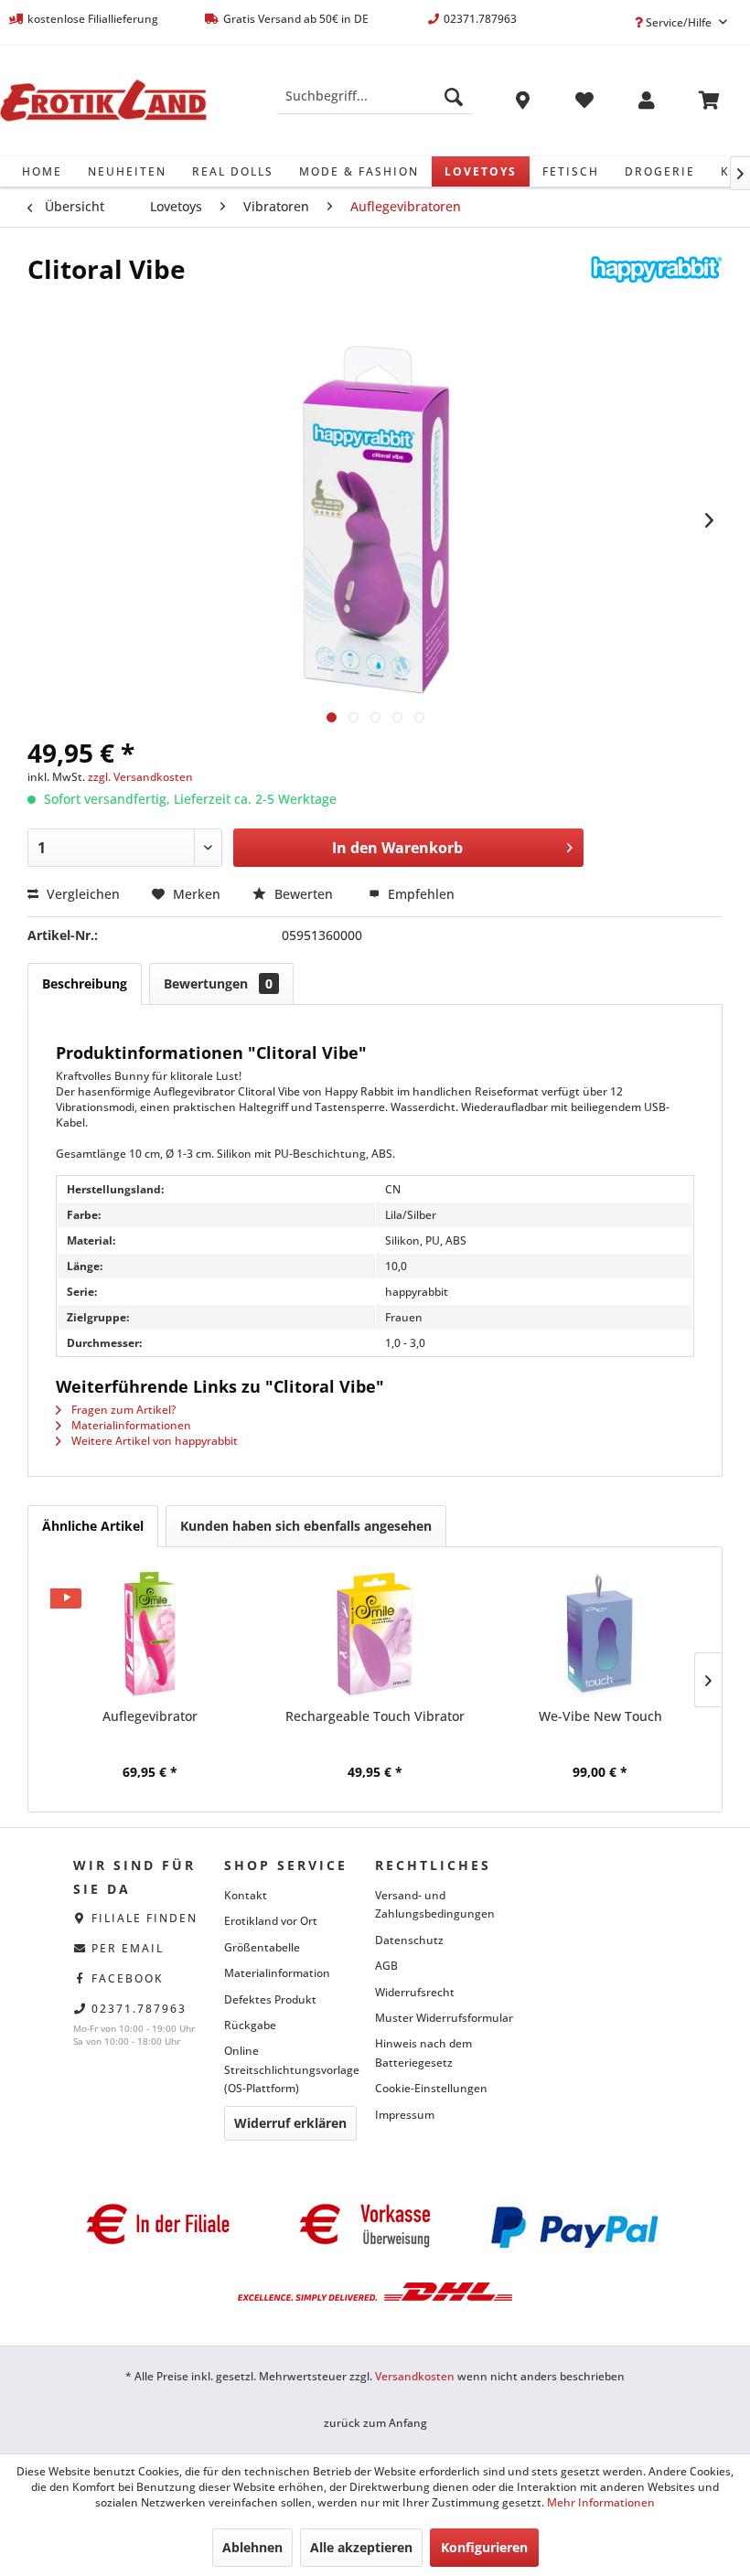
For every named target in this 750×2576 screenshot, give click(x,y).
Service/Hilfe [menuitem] (679, 22)
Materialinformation (277, 1973)
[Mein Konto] (647, 103)
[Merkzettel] (584, 103)
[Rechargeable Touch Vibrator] (375, 1634)
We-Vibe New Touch (600, 1716)
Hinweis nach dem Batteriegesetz (423, 2052)
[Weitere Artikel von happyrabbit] (656, 287)
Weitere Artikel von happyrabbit (153, 1441)
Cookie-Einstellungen (431, 2088)
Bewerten (304, 894)
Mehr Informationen (601, 2502)
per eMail (128, 1948)
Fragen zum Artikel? (122, 1410)
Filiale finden (145, 1918)
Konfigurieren (484, 2547)
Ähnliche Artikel (93, 1526)
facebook (128, 1978)
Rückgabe (250, 2025)
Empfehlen (419, 894)
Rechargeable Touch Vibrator (375, 1716)
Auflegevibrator (150, 1716)
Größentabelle (262, 1947)
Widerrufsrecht (415, 1992)
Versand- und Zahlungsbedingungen (435, 1904)
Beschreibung (85, 983)
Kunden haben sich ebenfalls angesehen (306, 1526)
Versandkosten (415, 2376)
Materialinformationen (130, 1425)
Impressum (405, 2115)
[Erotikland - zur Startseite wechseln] (103, 101)
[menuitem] (375, 96)
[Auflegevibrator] (150, 1634)
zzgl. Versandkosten (140, 777)
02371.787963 (139, 2009)
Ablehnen (252, 2547)
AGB (386, 1966)
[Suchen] (454, 96)
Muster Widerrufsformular (444, 2018)
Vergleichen (81, 894)
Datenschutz (409, 1940)
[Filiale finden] (522, 103)
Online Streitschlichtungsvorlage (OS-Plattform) (292, 2069)
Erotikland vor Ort (271, 1921)
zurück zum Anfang (375, 2423)
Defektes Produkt (270, 1999)
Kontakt (246, 1895)
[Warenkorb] (709, 103)
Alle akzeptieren (361, 2547)
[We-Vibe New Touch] (600, 1634)
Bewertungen (218, 983)
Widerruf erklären (290, 2123)
